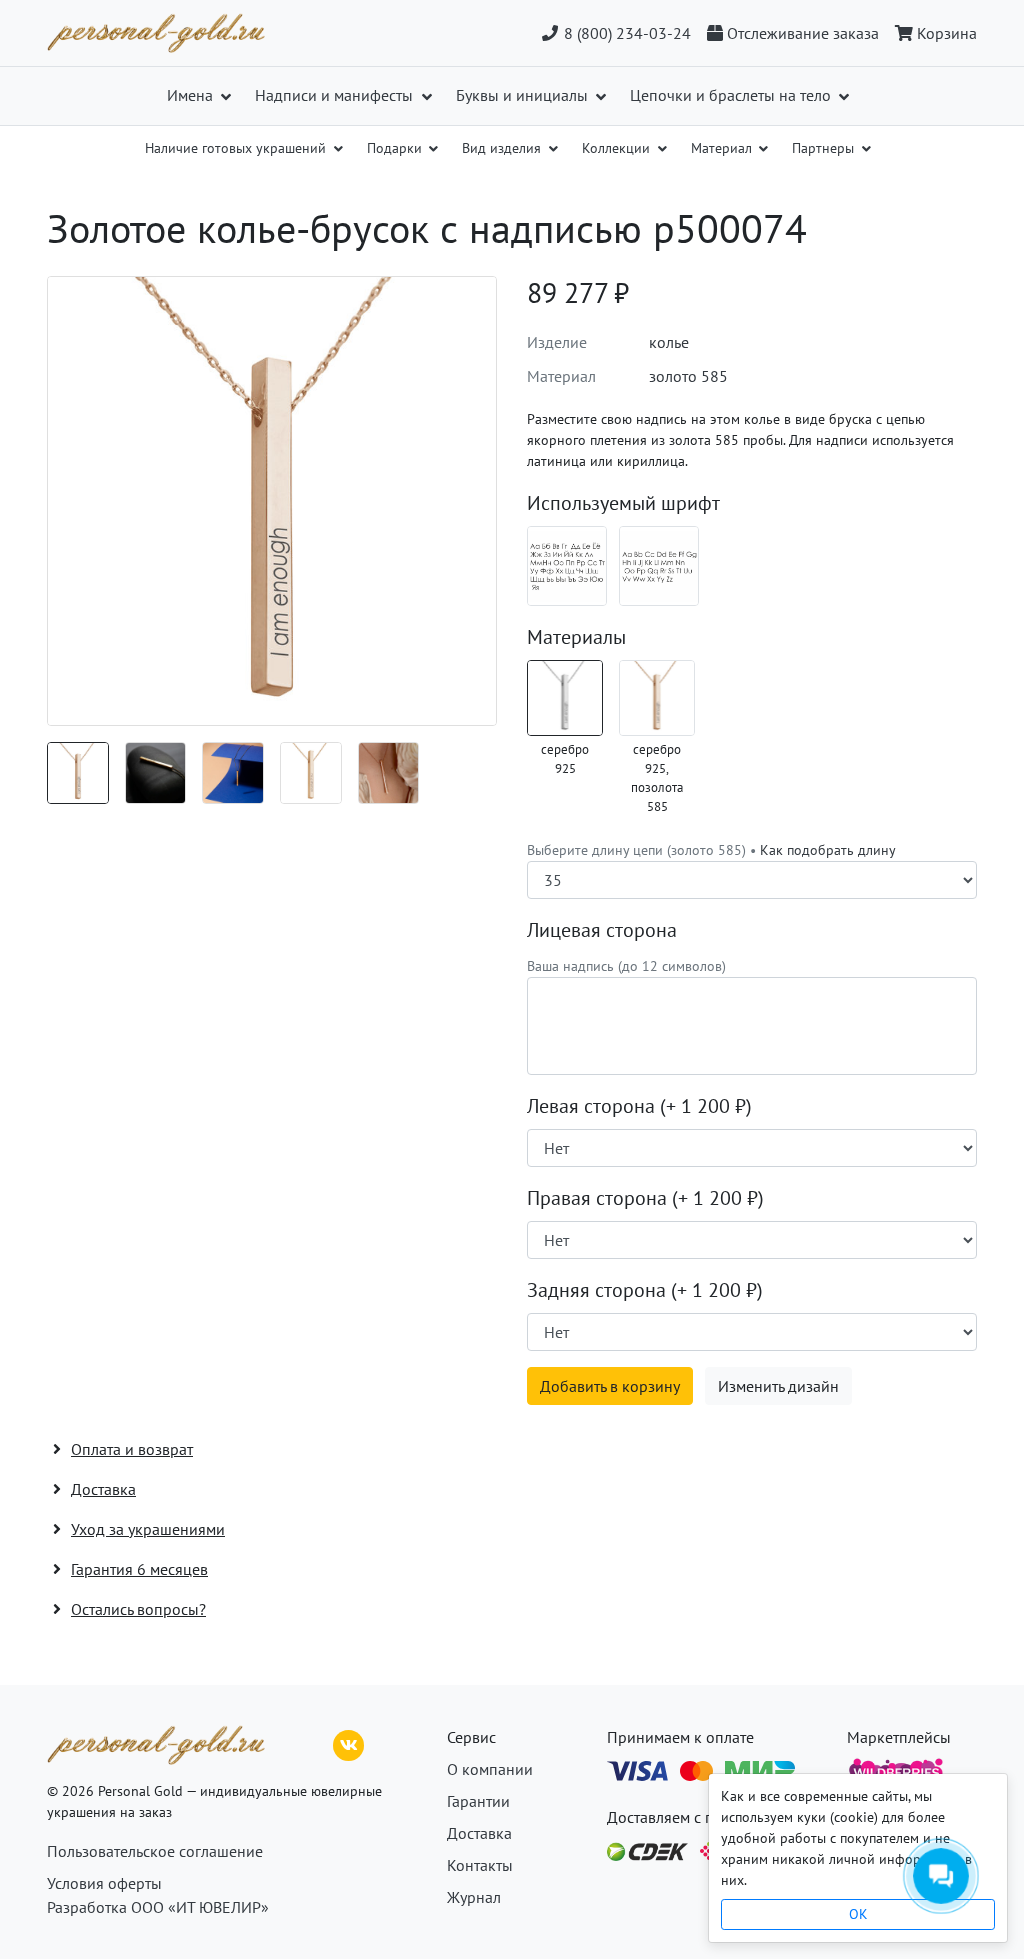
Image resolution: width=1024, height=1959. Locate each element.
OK (858, 1914)
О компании (490, 1769)
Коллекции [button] (618, 148)
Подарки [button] (396, 148)
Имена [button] (192, 95)
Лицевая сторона (602, 930)
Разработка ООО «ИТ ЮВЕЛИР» (158, 1907)
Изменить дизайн (778, 1386)
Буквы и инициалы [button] (524, 95)
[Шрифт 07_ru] (567, 566)
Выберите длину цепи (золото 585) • (711, 850)
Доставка (479, 1833)
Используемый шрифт (623, 503)
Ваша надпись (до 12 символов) (626, 966)
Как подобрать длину (828, 850)
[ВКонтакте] (349, 1743)
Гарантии (478, 1801)
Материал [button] (723, 148)
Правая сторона (645, 1198)
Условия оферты (104, 1883)
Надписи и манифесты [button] (336, 95)
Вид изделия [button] (503, 148)
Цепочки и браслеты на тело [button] (732, 95)
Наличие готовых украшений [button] (237, 148)
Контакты (480, 1865)
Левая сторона (639, 1106)
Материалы (576, 637)
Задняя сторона (645, 1290)
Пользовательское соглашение (155, 1851)
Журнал (474, 1897)
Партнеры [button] (825, 148)
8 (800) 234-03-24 (625, 33)
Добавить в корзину (610, 1386)
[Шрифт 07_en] (659, 566)
